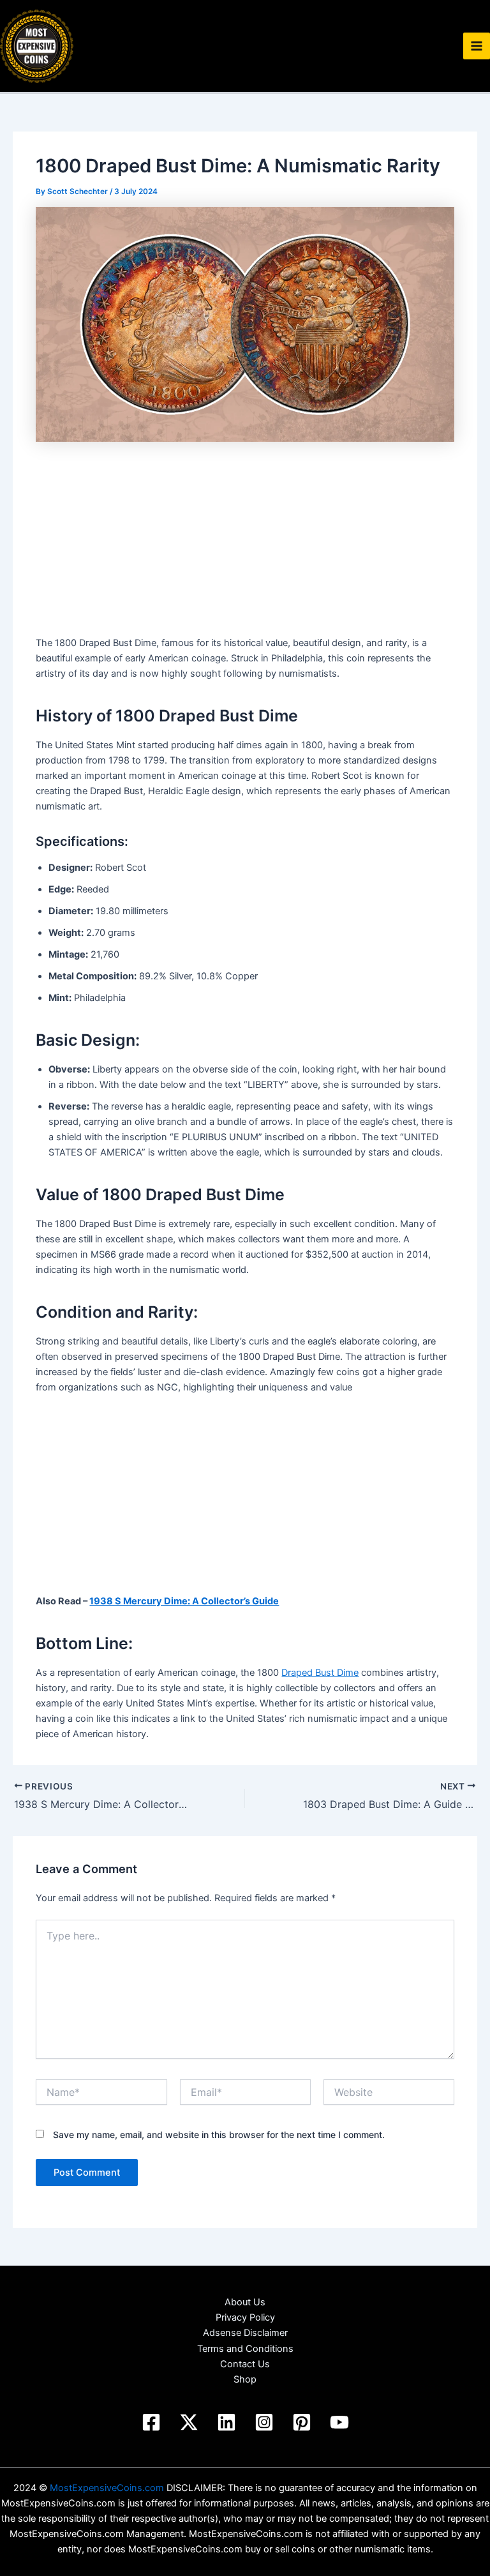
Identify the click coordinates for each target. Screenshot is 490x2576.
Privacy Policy (245, 2317)
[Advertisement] (245, 541)
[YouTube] (339, 2422)
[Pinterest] (302, 2422)
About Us (245, 2302)
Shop (245, 2379)
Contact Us (245, 2364)
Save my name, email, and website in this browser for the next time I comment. (219, 2135)
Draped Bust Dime (320, 1673)
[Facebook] (151, 2422)
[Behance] (189, 2422)
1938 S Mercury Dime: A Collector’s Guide (184, 1601)
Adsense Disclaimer (245, 2333)
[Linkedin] (226, 2422)
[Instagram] (264, 2422)
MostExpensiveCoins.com (107, 2488)
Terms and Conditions (245, 2349)
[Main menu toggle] (477, 46)
